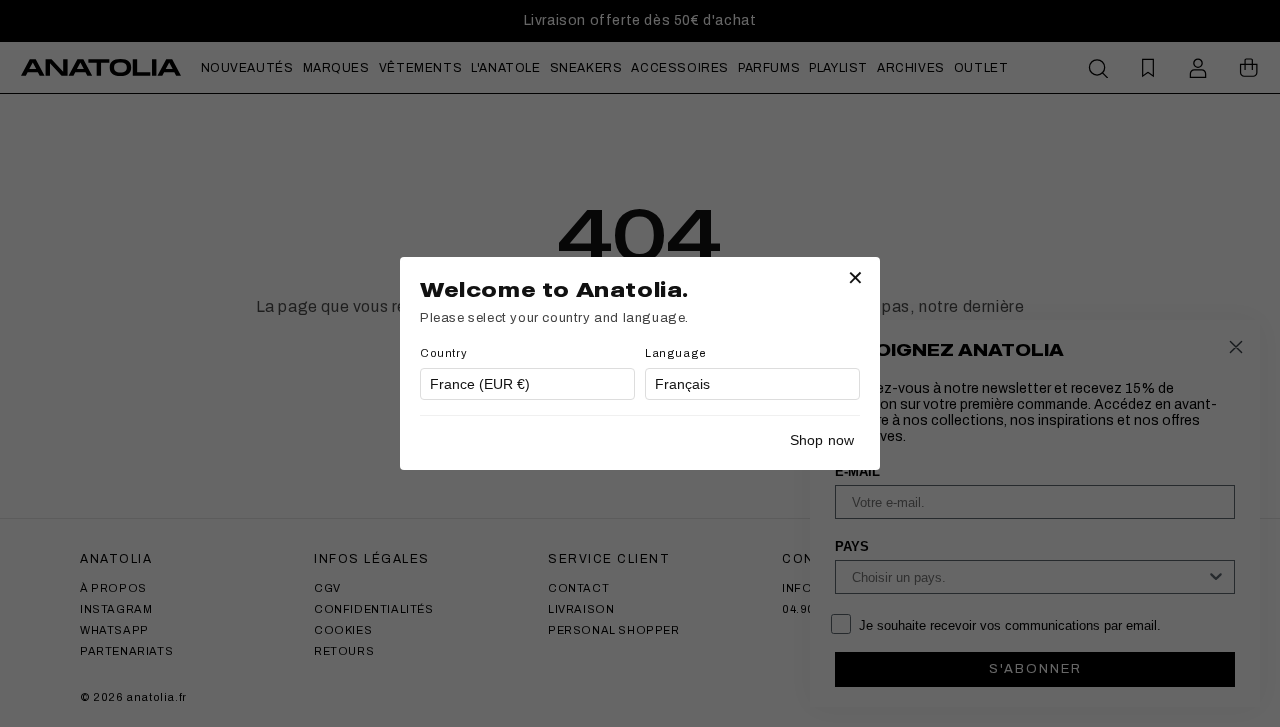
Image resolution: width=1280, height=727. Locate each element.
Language (676, 353)
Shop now (822, 440)
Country (443, 353)
